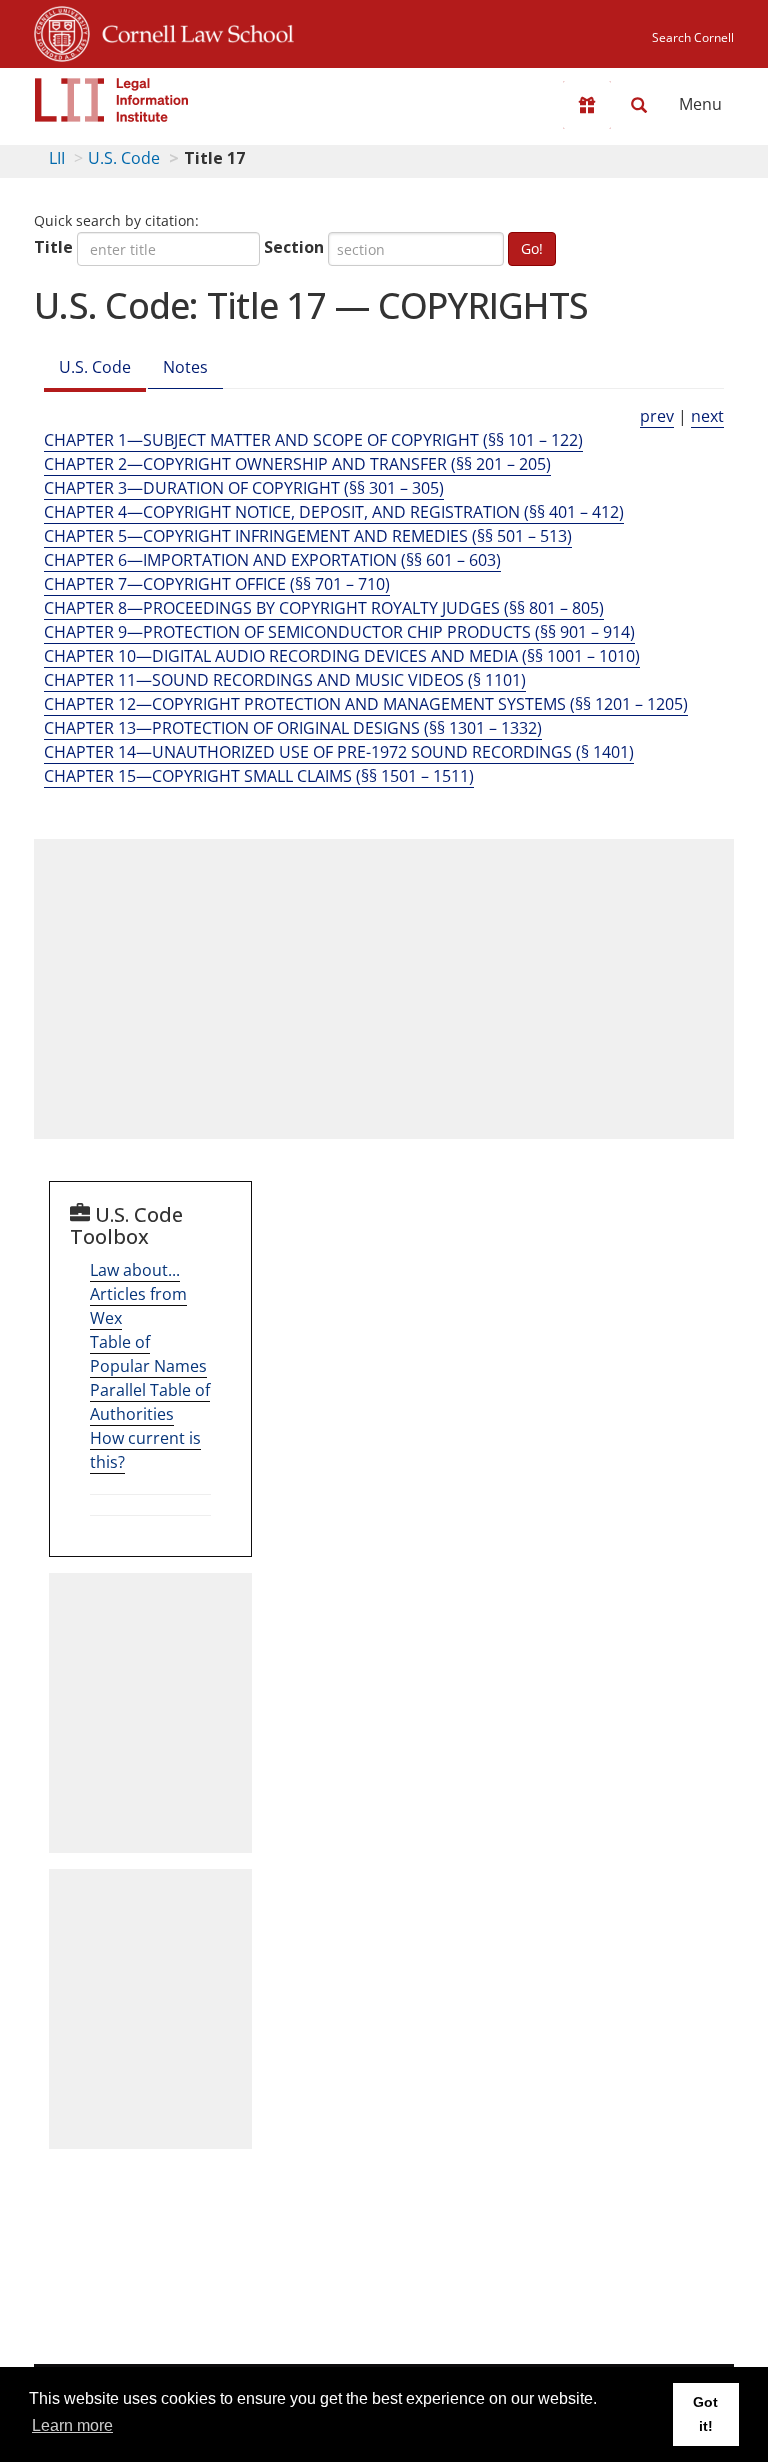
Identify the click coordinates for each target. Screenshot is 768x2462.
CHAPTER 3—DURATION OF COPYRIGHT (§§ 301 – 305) (244, 488)
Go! (532, 248)
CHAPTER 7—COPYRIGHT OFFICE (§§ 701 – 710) (217, 584)
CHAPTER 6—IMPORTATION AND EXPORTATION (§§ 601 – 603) (272, 560)
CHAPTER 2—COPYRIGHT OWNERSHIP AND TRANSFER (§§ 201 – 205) (297, 464)
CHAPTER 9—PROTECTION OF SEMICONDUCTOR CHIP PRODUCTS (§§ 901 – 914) (339, 632)
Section (294, 247)
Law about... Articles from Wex (138, 1294)
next (707, 416)
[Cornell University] (62, 31)
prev (657, 416)
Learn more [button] (72, 2425)
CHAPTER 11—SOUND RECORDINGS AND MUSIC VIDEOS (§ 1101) (285, 680)
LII (57, 158)
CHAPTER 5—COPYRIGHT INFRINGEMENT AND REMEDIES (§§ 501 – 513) (308, 536)
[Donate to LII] (587, 105)
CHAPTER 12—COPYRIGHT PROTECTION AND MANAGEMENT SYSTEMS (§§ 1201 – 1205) (366, 704)
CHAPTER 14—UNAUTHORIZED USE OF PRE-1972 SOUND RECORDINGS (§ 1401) (339, 752)
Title (53, 247)
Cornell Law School (192, 31)
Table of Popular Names (148, 1354)
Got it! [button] (705, 2414)
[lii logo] (112, 100)
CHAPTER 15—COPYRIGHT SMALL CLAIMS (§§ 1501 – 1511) (259, 776)
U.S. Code (124, 158)
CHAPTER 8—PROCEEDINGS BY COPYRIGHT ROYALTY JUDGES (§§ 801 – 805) (324, 608)
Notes (185, 367)
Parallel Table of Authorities (150, 1402)
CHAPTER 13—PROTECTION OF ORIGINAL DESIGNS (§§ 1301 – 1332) (293, 728)
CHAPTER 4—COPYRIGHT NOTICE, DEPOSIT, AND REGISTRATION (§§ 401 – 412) (334, 512)
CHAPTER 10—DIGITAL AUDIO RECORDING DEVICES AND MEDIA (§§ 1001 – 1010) (342, 656)
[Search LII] (639, 105)
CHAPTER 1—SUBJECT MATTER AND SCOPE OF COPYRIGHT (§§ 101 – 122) (313, 440)
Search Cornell (693, 37)
